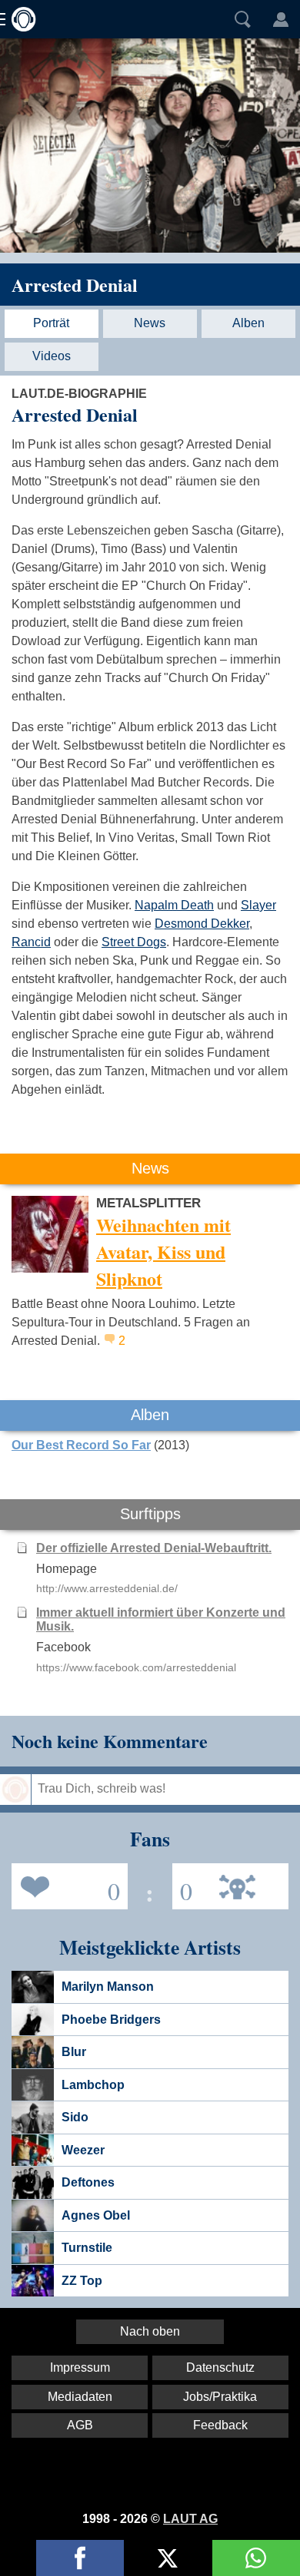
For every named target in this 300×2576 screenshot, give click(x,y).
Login (281, 19)
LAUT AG (190, 2519)
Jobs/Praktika (220, 2397)
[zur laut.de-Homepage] (19, 19)
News (150, 323)
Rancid (31, 942)
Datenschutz (220, 2367)
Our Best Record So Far (81, 1445)
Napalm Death (174, 905)
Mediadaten (80, 2397)
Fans (66, 1885)
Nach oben (150, 2331)
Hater (182, 1885)
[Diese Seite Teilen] (80, 2558)
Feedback (220, 2425)
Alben (248, 323)
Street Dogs (134, 942)
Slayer (258, 905)
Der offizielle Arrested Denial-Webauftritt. (154, 1548)
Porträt (51, 323)
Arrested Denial (75, 285)
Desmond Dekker (202, 924)
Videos (52, 356)
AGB (80, 2425)
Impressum (80, 2367)
